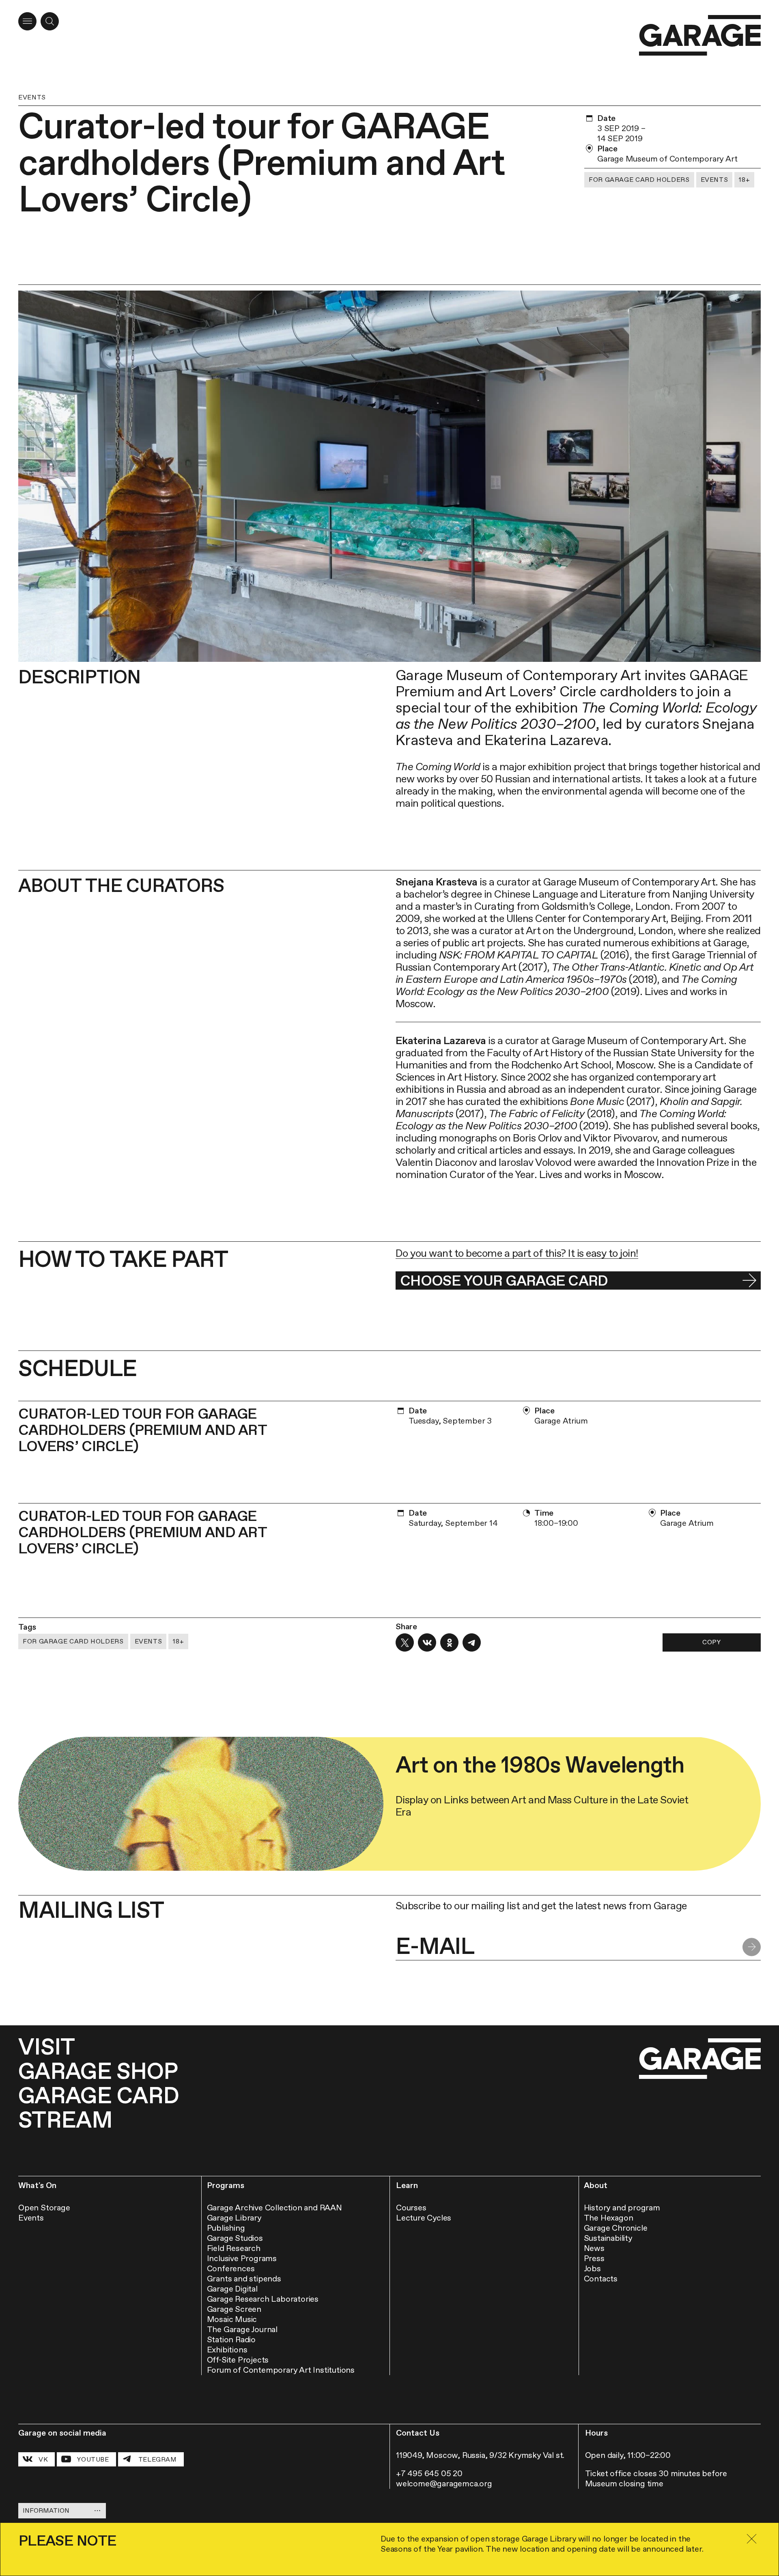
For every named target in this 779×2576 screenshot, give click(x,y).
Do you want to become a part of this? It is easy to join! (517, 1253)
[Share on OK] (449, 1642)
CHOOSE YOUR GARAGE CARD (504, 1280)
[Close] (751, 2539)
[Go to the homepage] (700, 36)
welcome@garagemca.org (444, 2483)
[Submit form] (752, 1947)
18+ (744, 180)
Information (46, 2510)
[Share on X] (405, 1642)
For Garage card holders (639, 180)
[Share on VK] (427, 1642)
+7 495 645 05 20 (429, 2473)
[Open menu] (27, 21)
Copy (712, 1642)
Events (32, 97)
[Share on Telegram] (472, 1642)
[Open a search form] (50, 21)
